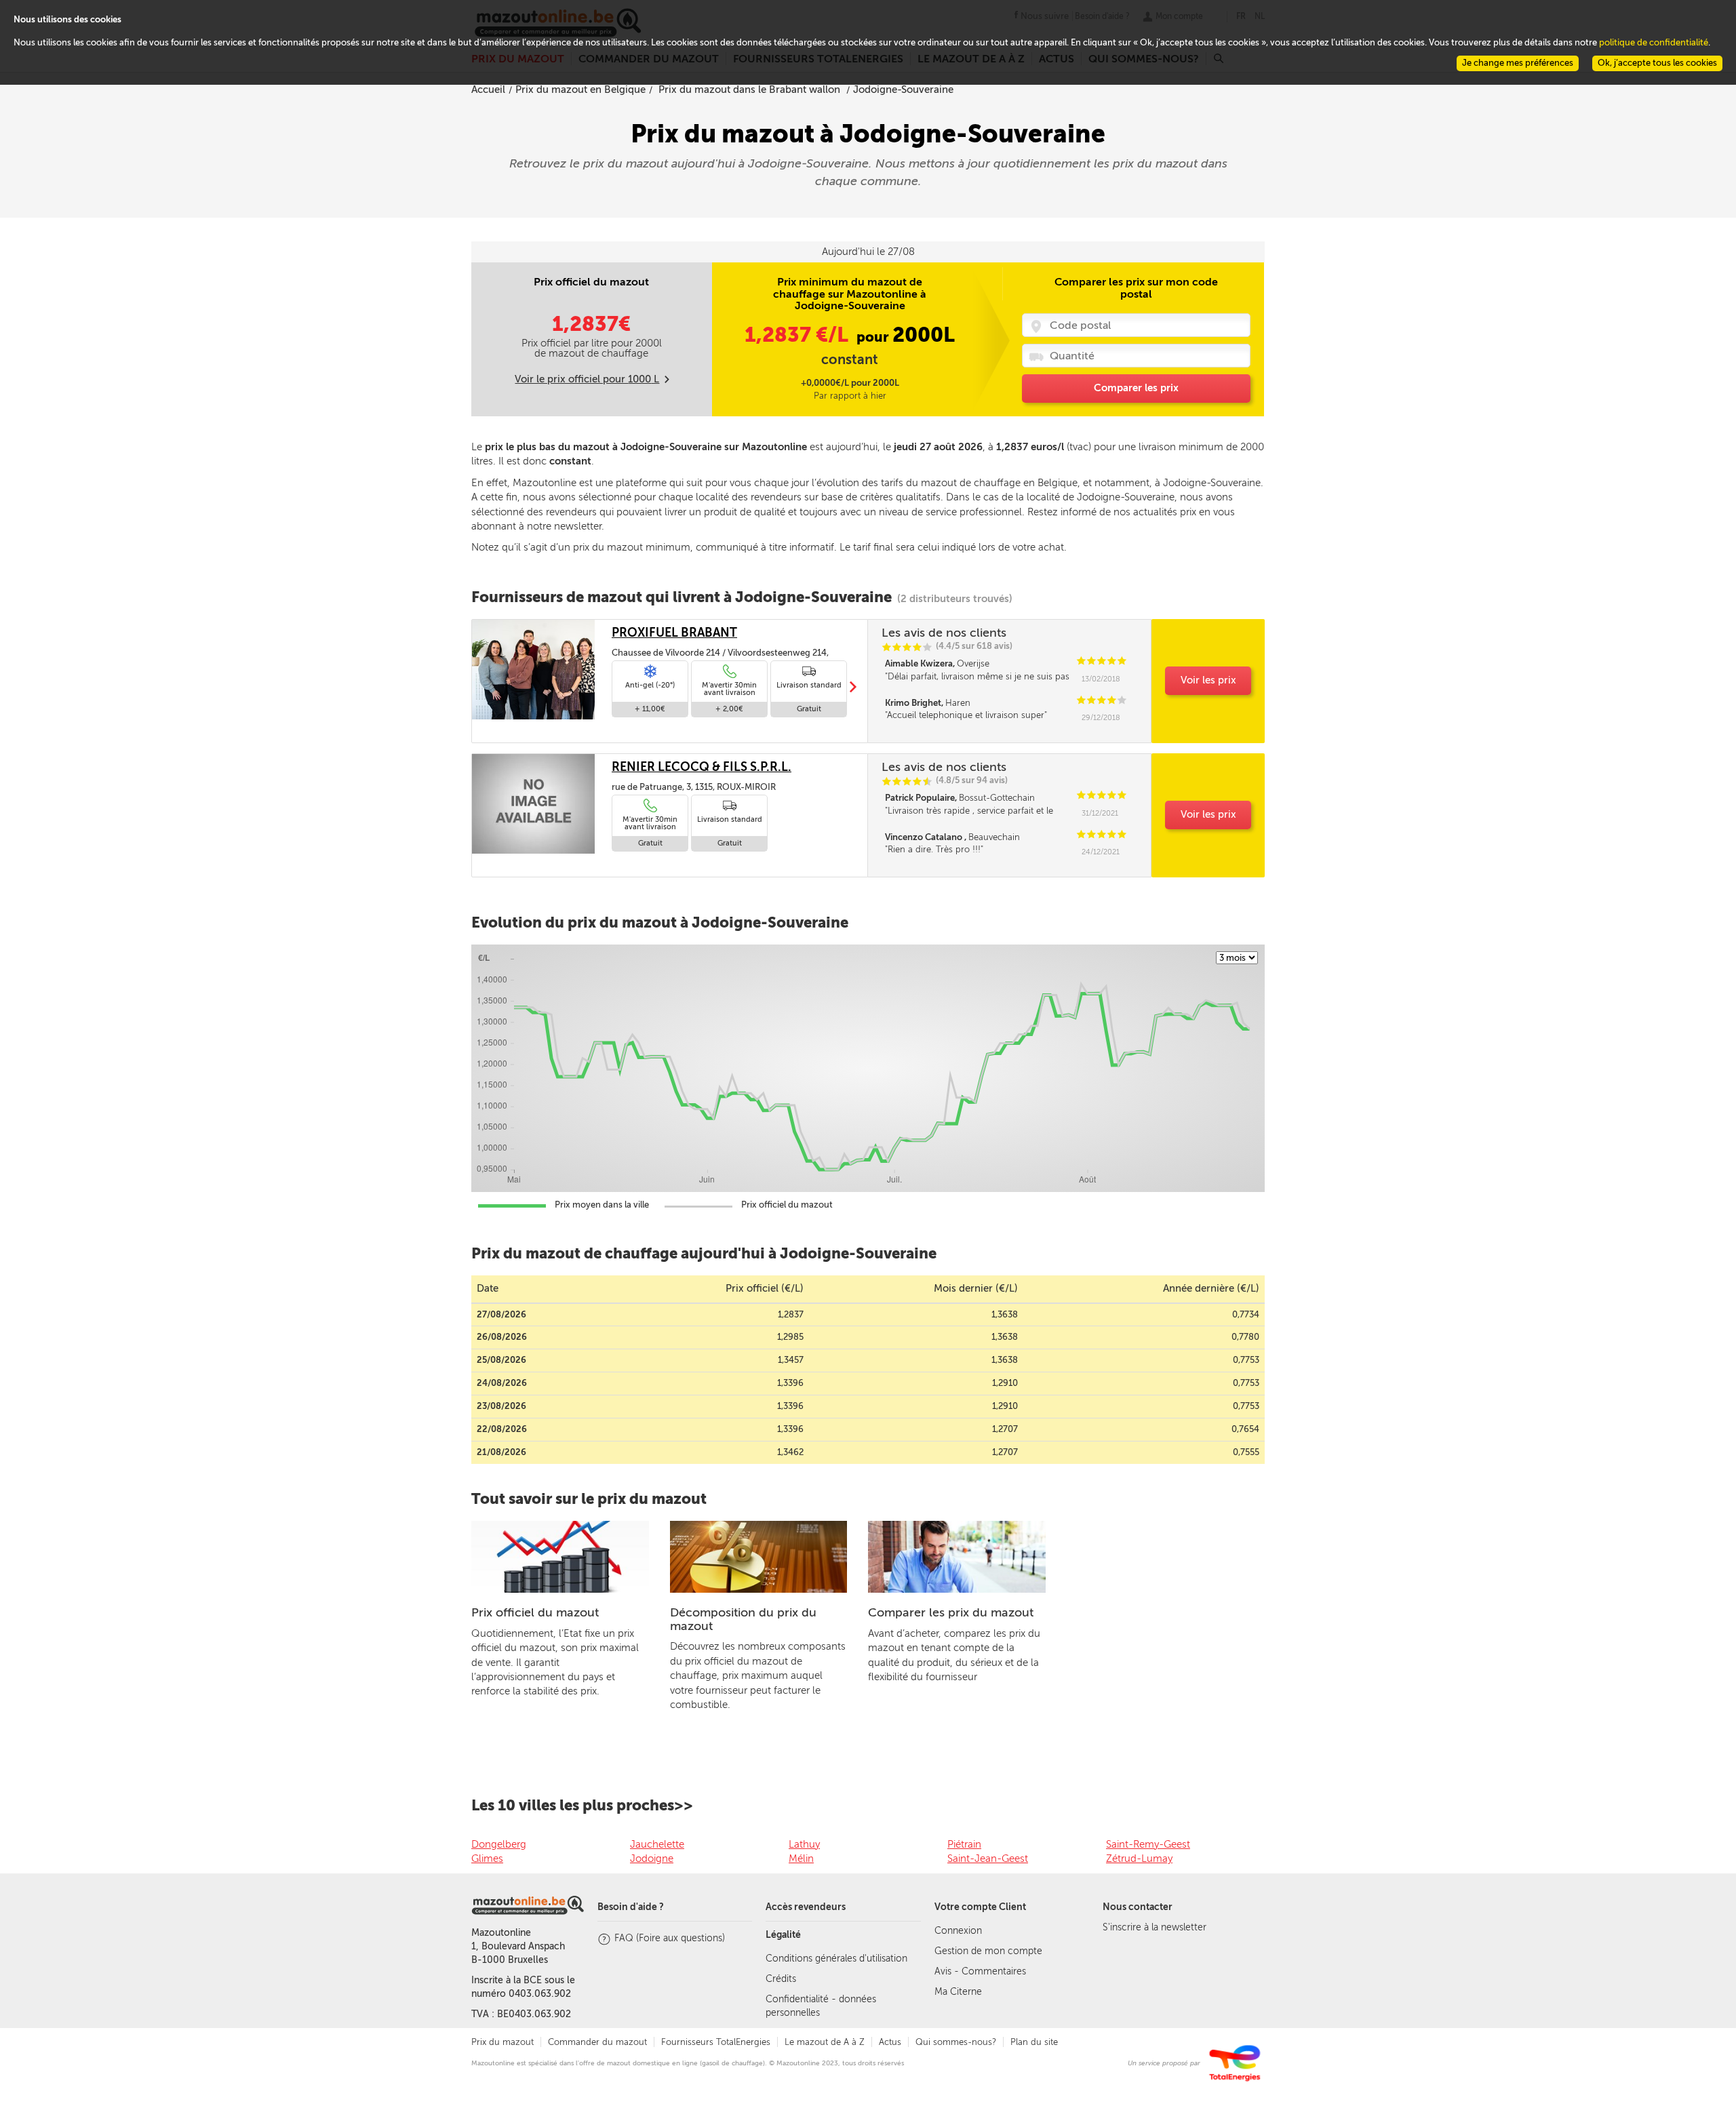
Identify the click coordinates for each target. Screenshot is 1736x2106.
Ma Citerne (958, 1992)
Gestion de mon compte (988, 1951)
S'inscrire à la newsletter (1155, 1927)
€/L (799, 335)
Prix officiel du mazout (535, 1612)
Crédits (781, 1979)
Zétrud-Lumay (1139, 1859)
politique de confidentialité (1654, 42)
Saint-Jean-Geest (988, 1859)
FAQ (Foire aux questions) (670, 1938)
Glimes (487, 1859)
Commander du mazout (597, 2042)
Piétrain (964, 1844)
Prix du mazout (502, 2042)
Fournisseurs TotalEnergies (716, 2042)
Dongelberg (499, 1844)
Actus (890, 2042)
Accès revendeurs (806, 1907)
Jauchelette (657, 1844)
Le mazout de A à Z (825, 2042)
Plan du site (1034, 2042)
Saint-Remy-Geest (1148, 1844)
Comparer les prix (1136, 388)
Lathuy (804, 1844)
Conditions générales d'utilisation (836, 1959)
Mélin (801, 1859)
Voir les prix (1208, 680)
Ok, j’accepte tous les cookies (1657, 63)
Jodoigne (652, 1859)
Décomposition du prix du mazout (743, 1619)
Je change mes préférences (1518, 63)
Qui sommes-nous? (956, 2042)
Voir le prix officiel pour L (587, 379)
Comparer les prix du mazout (951, 1612)
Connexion (958, 1931)
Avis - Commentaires (980, 1971)
